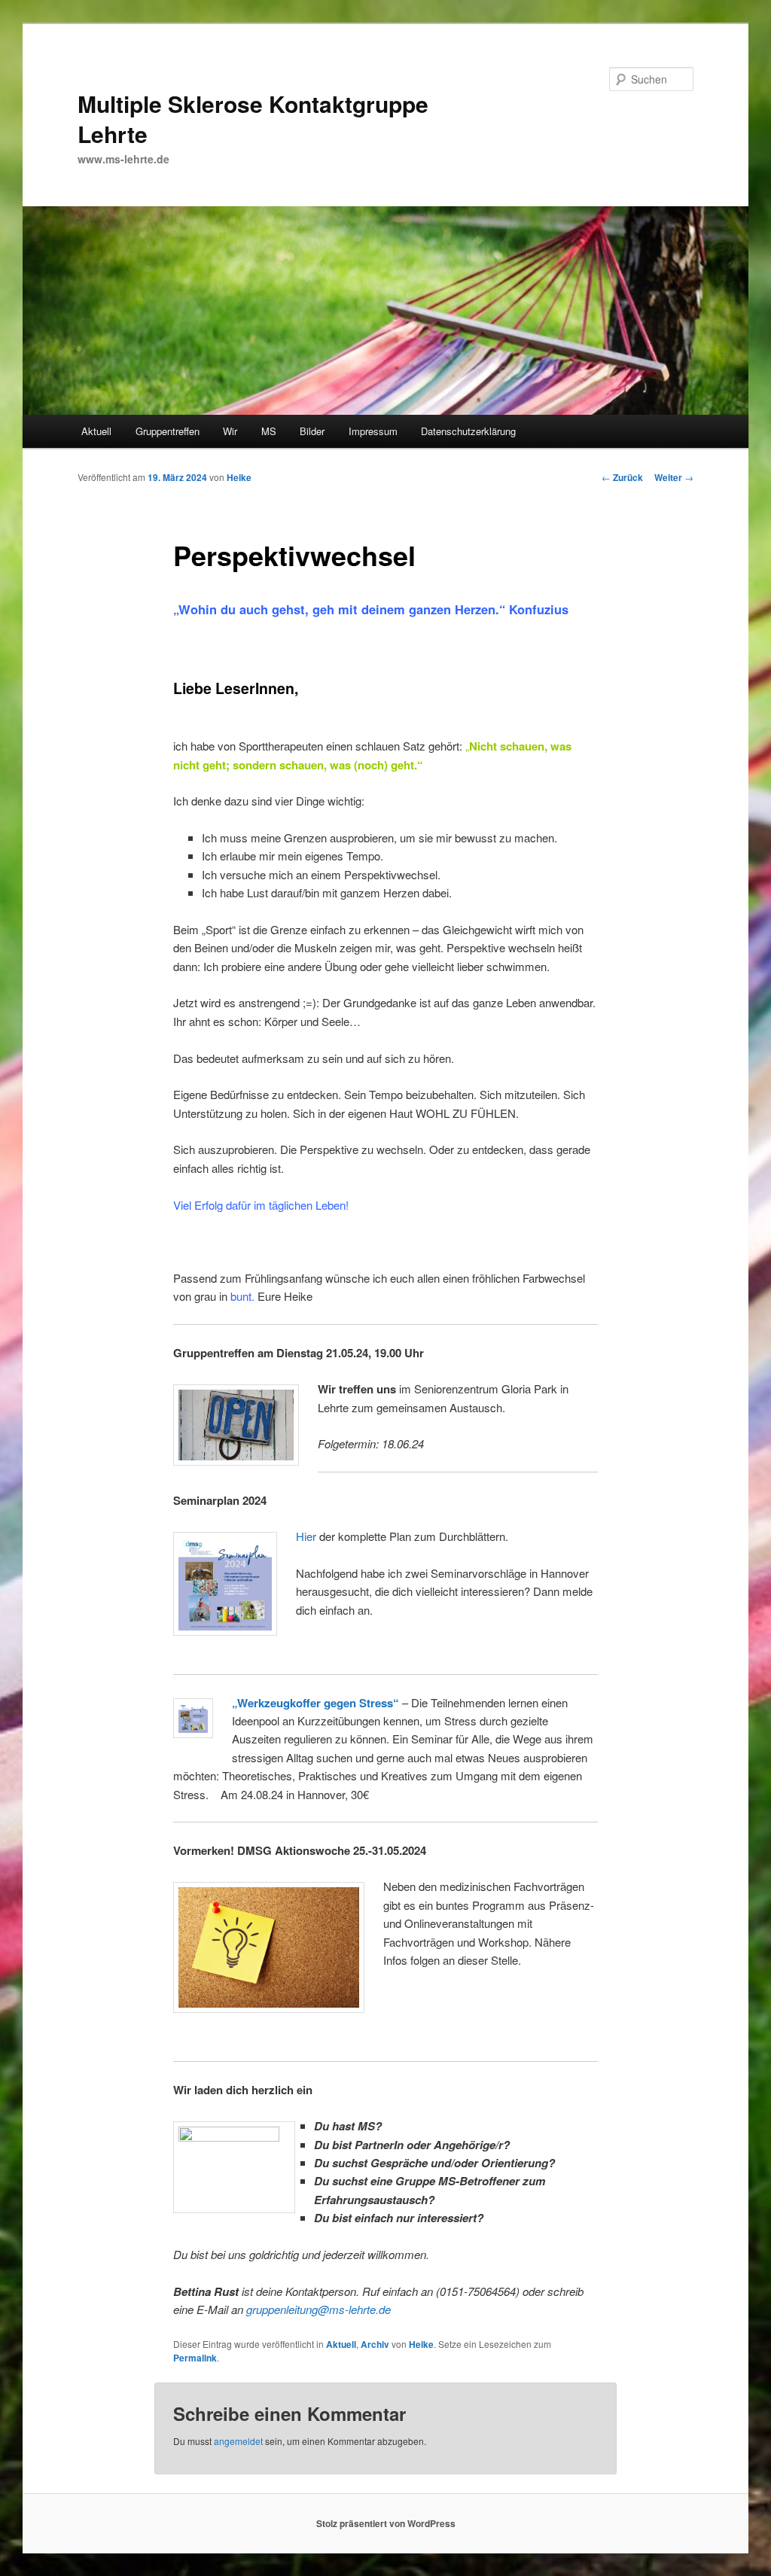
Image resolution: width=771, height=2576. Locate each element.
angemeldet (238, 2441)
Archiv (375, 2344)
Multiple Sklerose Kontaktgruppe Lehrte (253, 119)
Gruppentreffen (168, 431)
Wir (230, 431)
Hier (306, 1536)
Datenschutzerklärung (468, 431)
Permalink (195, 2358)
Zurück (622, 477)
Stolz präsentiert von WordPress (386, 2523)
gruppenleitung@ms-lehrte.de (318, 2309)
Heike (239, 477)
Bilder (312, 431)
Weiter (674, 477)
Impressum (373, 431)
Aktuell (96, 431)
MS (269, 431)
